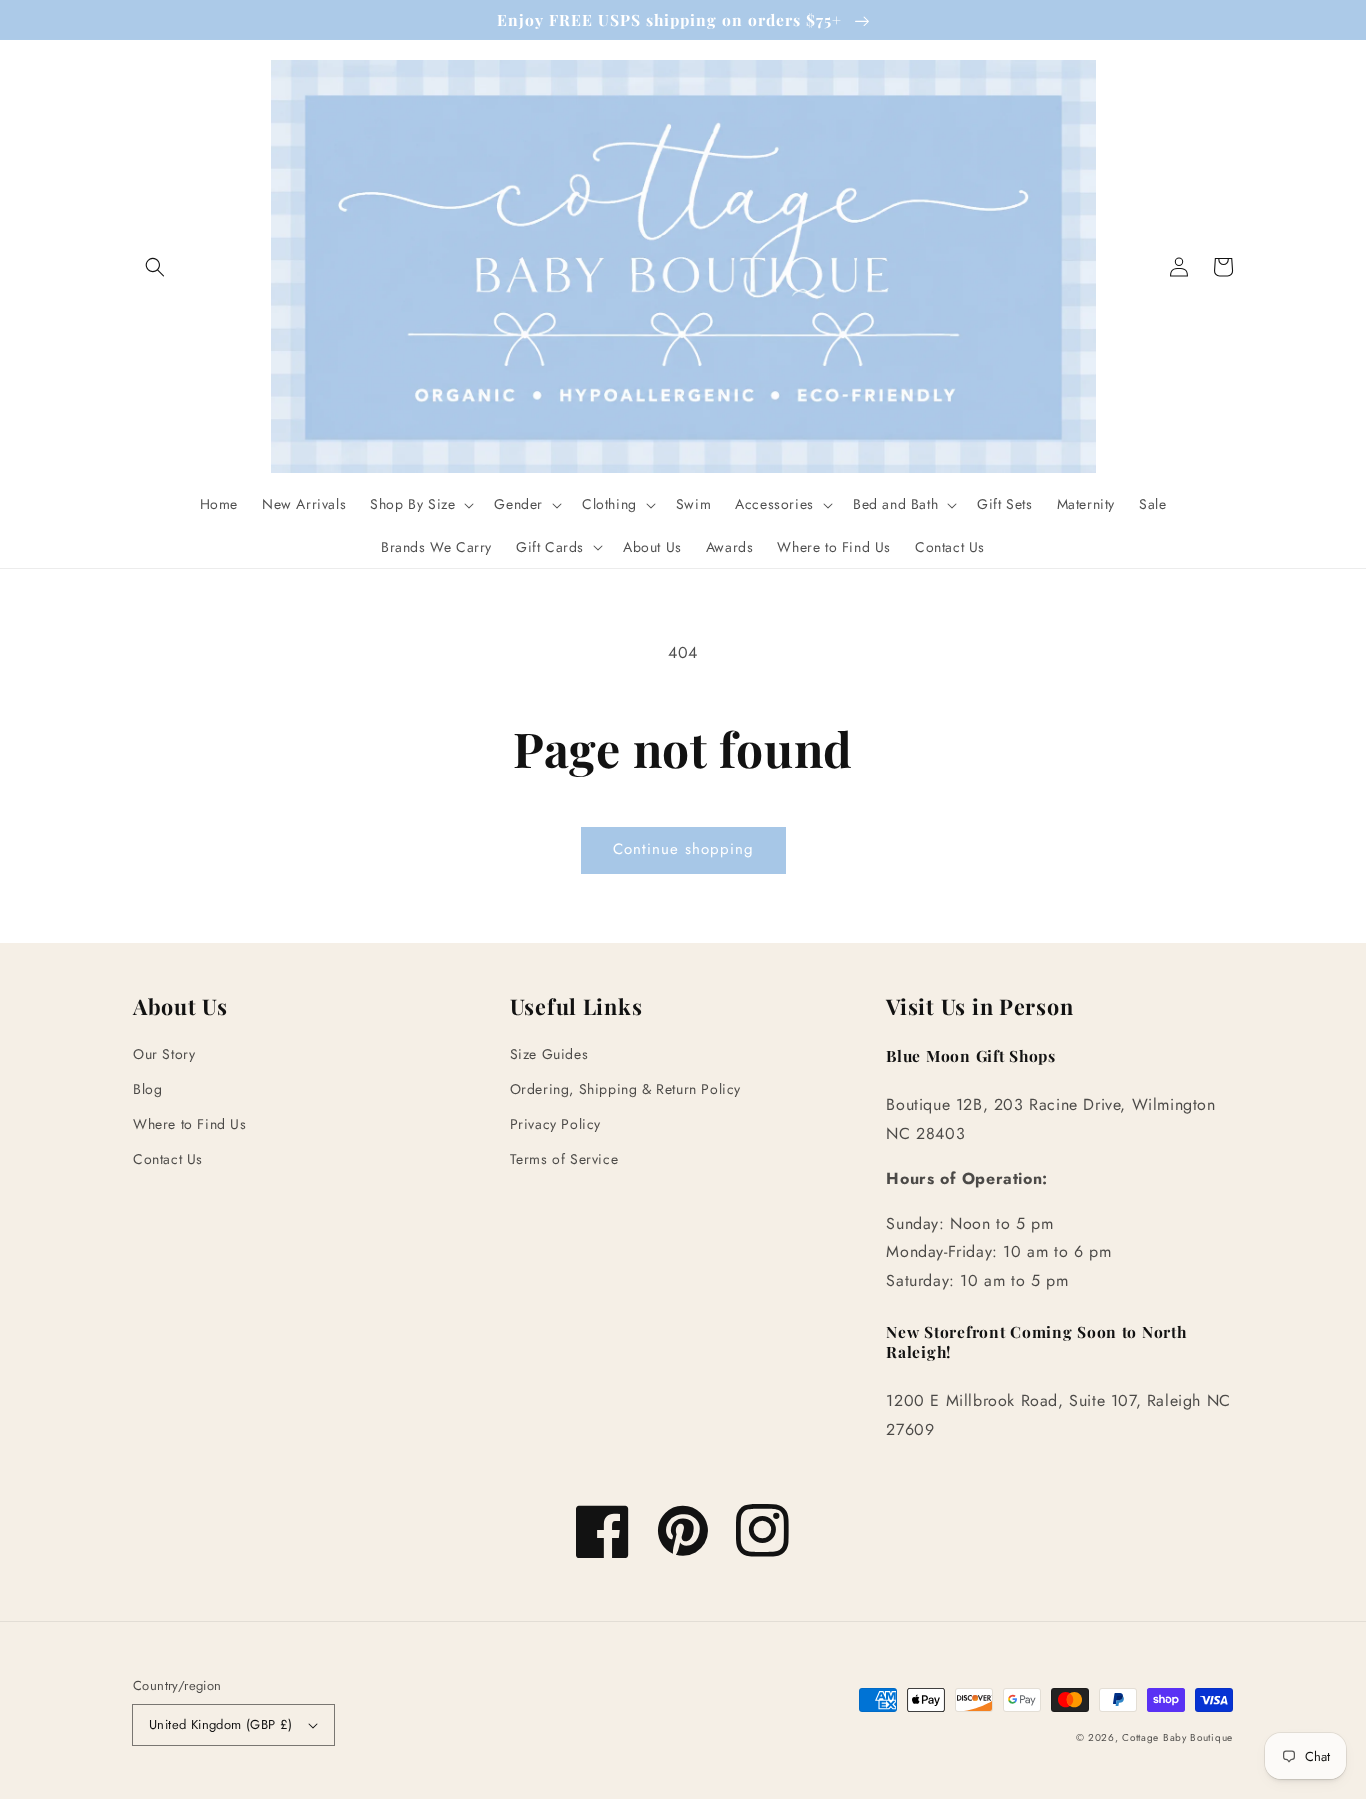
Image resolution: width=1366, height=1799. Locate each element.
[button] (155, 267)
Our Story (164, 1054)
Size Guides (549, 1054)
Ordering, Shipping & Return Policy (625, 1089)
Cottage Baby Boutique (1177, 1737)
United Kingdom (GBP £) (221, 1724)
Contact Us (168, 1159)
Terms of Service (564, 1159)
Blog (147, 1089)
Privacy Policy (555, 1124)
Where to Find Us (190, 1124)
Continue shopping (683, 849)
